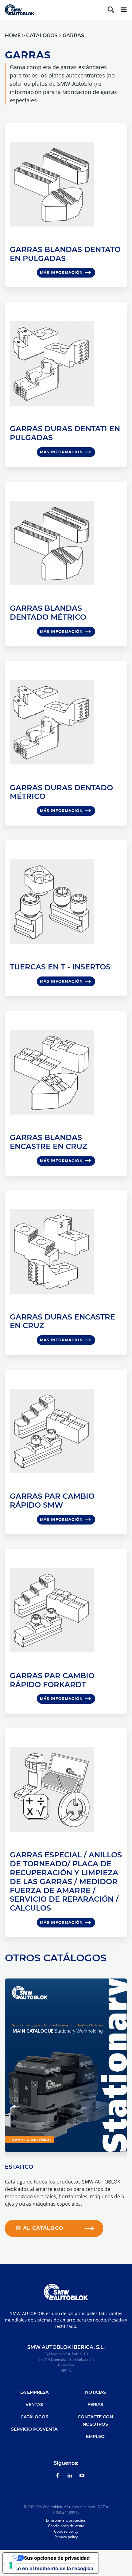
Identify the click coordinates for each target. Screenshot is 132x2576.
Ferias (95, 2404)
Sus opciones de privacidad (57, 2558)
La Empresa (34, 2392)
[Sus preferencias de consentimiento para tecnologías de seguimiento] (11, 2565)
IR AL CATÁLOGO (39, 2228)
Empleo (95, 2436)
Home (13, 36)
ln (70, 2475)
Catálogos (34, 2417)
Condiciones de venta (66, 2526)
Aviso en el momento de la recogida (50, 2568)
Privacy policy (66, 2537)
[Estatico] (66, 2065)
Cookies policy (66, 2531)
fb (58, 2475)
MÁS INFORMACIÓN (61, 272)
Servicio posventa (34, 2429)
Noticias (95, 2392)
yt (82, 2475)
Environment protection (66, 2520)
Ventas (34, 2404)
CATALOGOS (42, 36)
